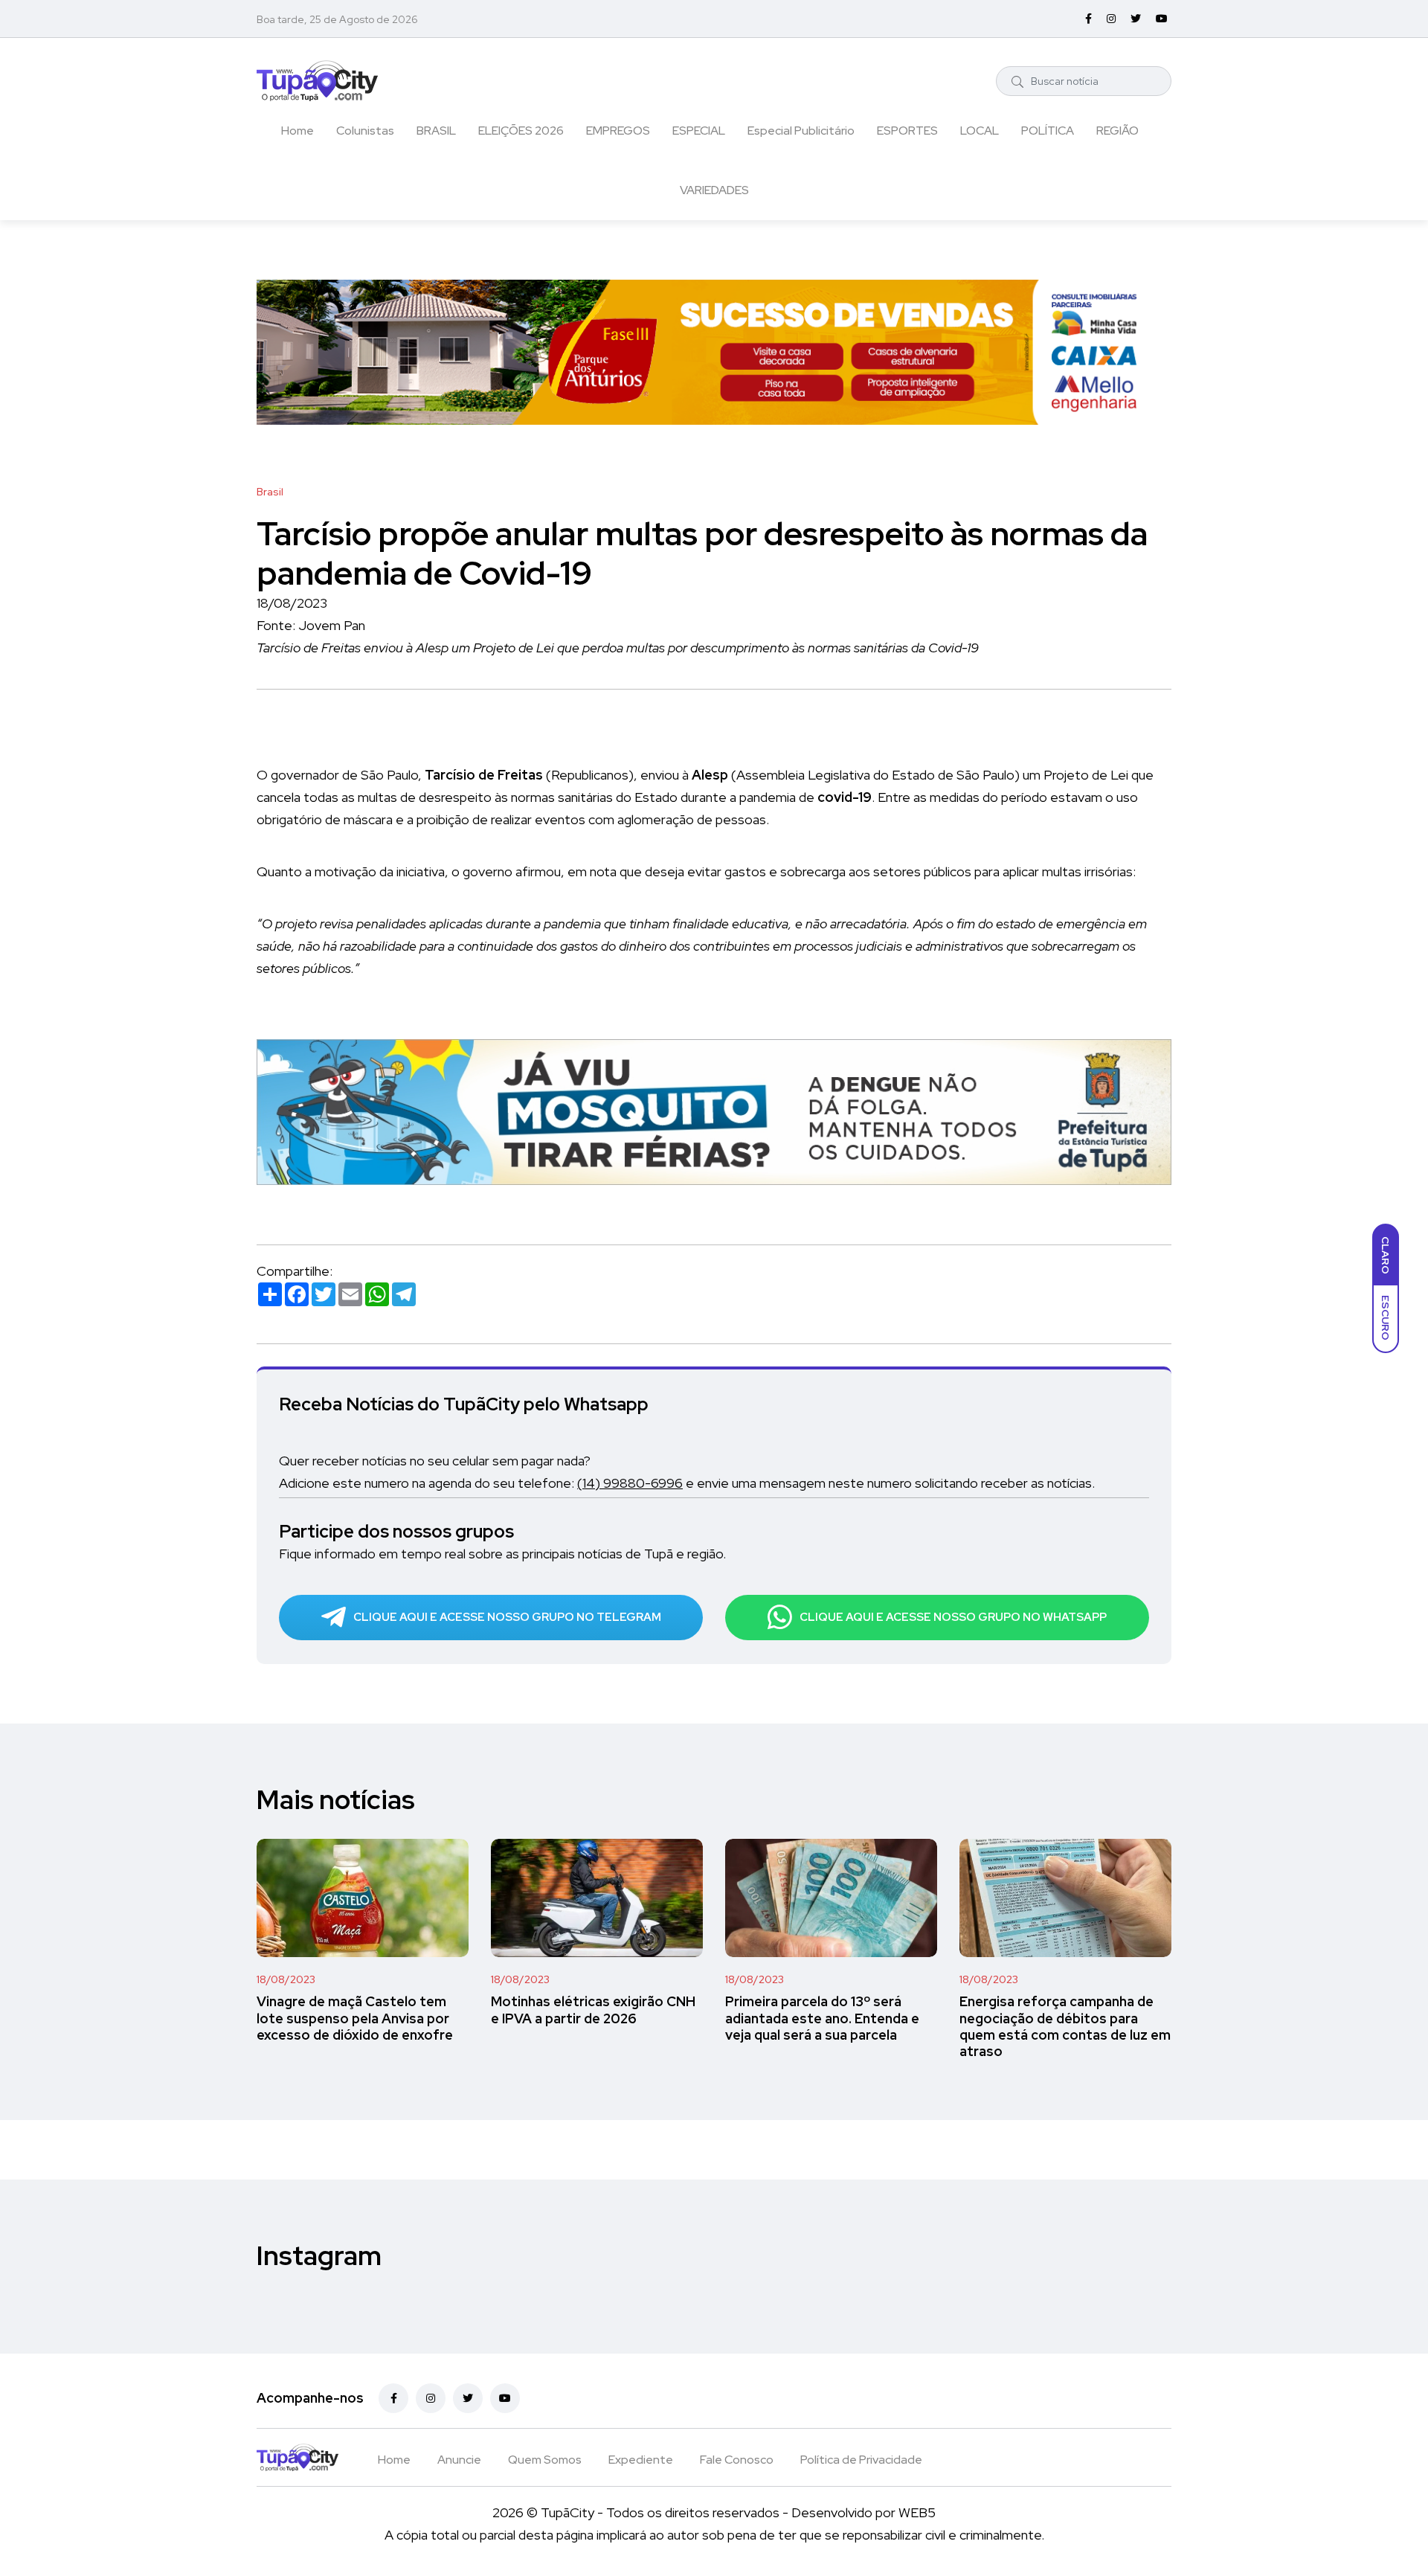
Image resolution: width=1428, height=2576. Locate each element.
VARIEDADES (714, 190)
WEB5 (917, 2512)
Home (297, 131)
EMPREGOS (618, 131)
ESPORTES (907, 131)
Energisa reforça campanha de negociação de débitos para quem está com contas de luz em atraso (1065, 2027)
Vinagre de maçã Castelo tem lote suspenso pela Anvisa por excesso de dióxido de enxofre (355, 2018)
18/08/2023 (286, 1979)
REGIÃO (1117, 131)
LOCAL (980, 131)
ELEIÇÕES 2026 (521, 131)
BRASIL (436, 131)
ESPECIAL (699, 131)
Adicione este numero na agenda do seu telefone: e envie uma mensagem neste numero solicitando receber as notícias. (687, 1483)
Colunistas (365, 131)
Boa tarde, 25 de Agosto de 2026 (337, 19)
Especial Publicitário (801, 131)
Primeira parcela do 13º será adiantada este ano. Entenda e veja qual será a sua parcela (822, 2018)
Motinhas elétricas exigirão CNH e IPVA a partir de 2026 (593, 2010)
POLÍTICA (1048, 131)
